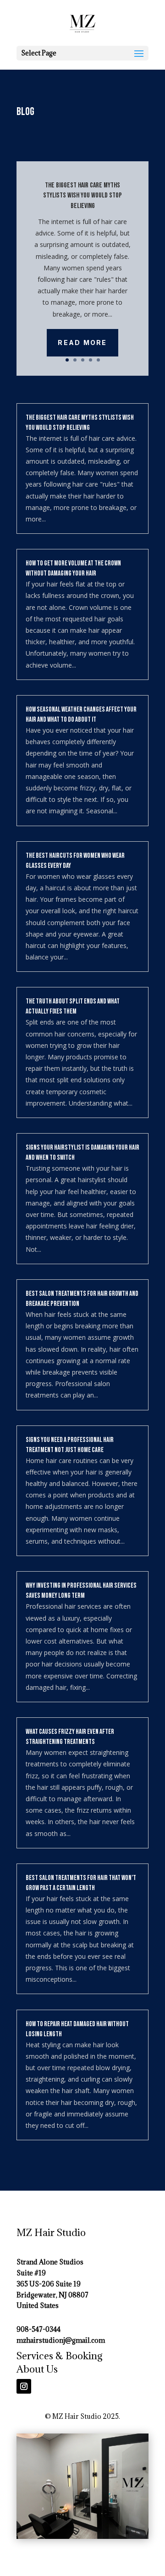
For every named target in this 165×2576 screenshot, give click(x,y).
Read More (82, 343)
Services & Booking (60, 2356)
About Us (37, 2369)
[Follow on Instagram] (24, 2386)
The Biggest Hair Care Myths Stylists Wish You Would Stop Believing (82, 196)
